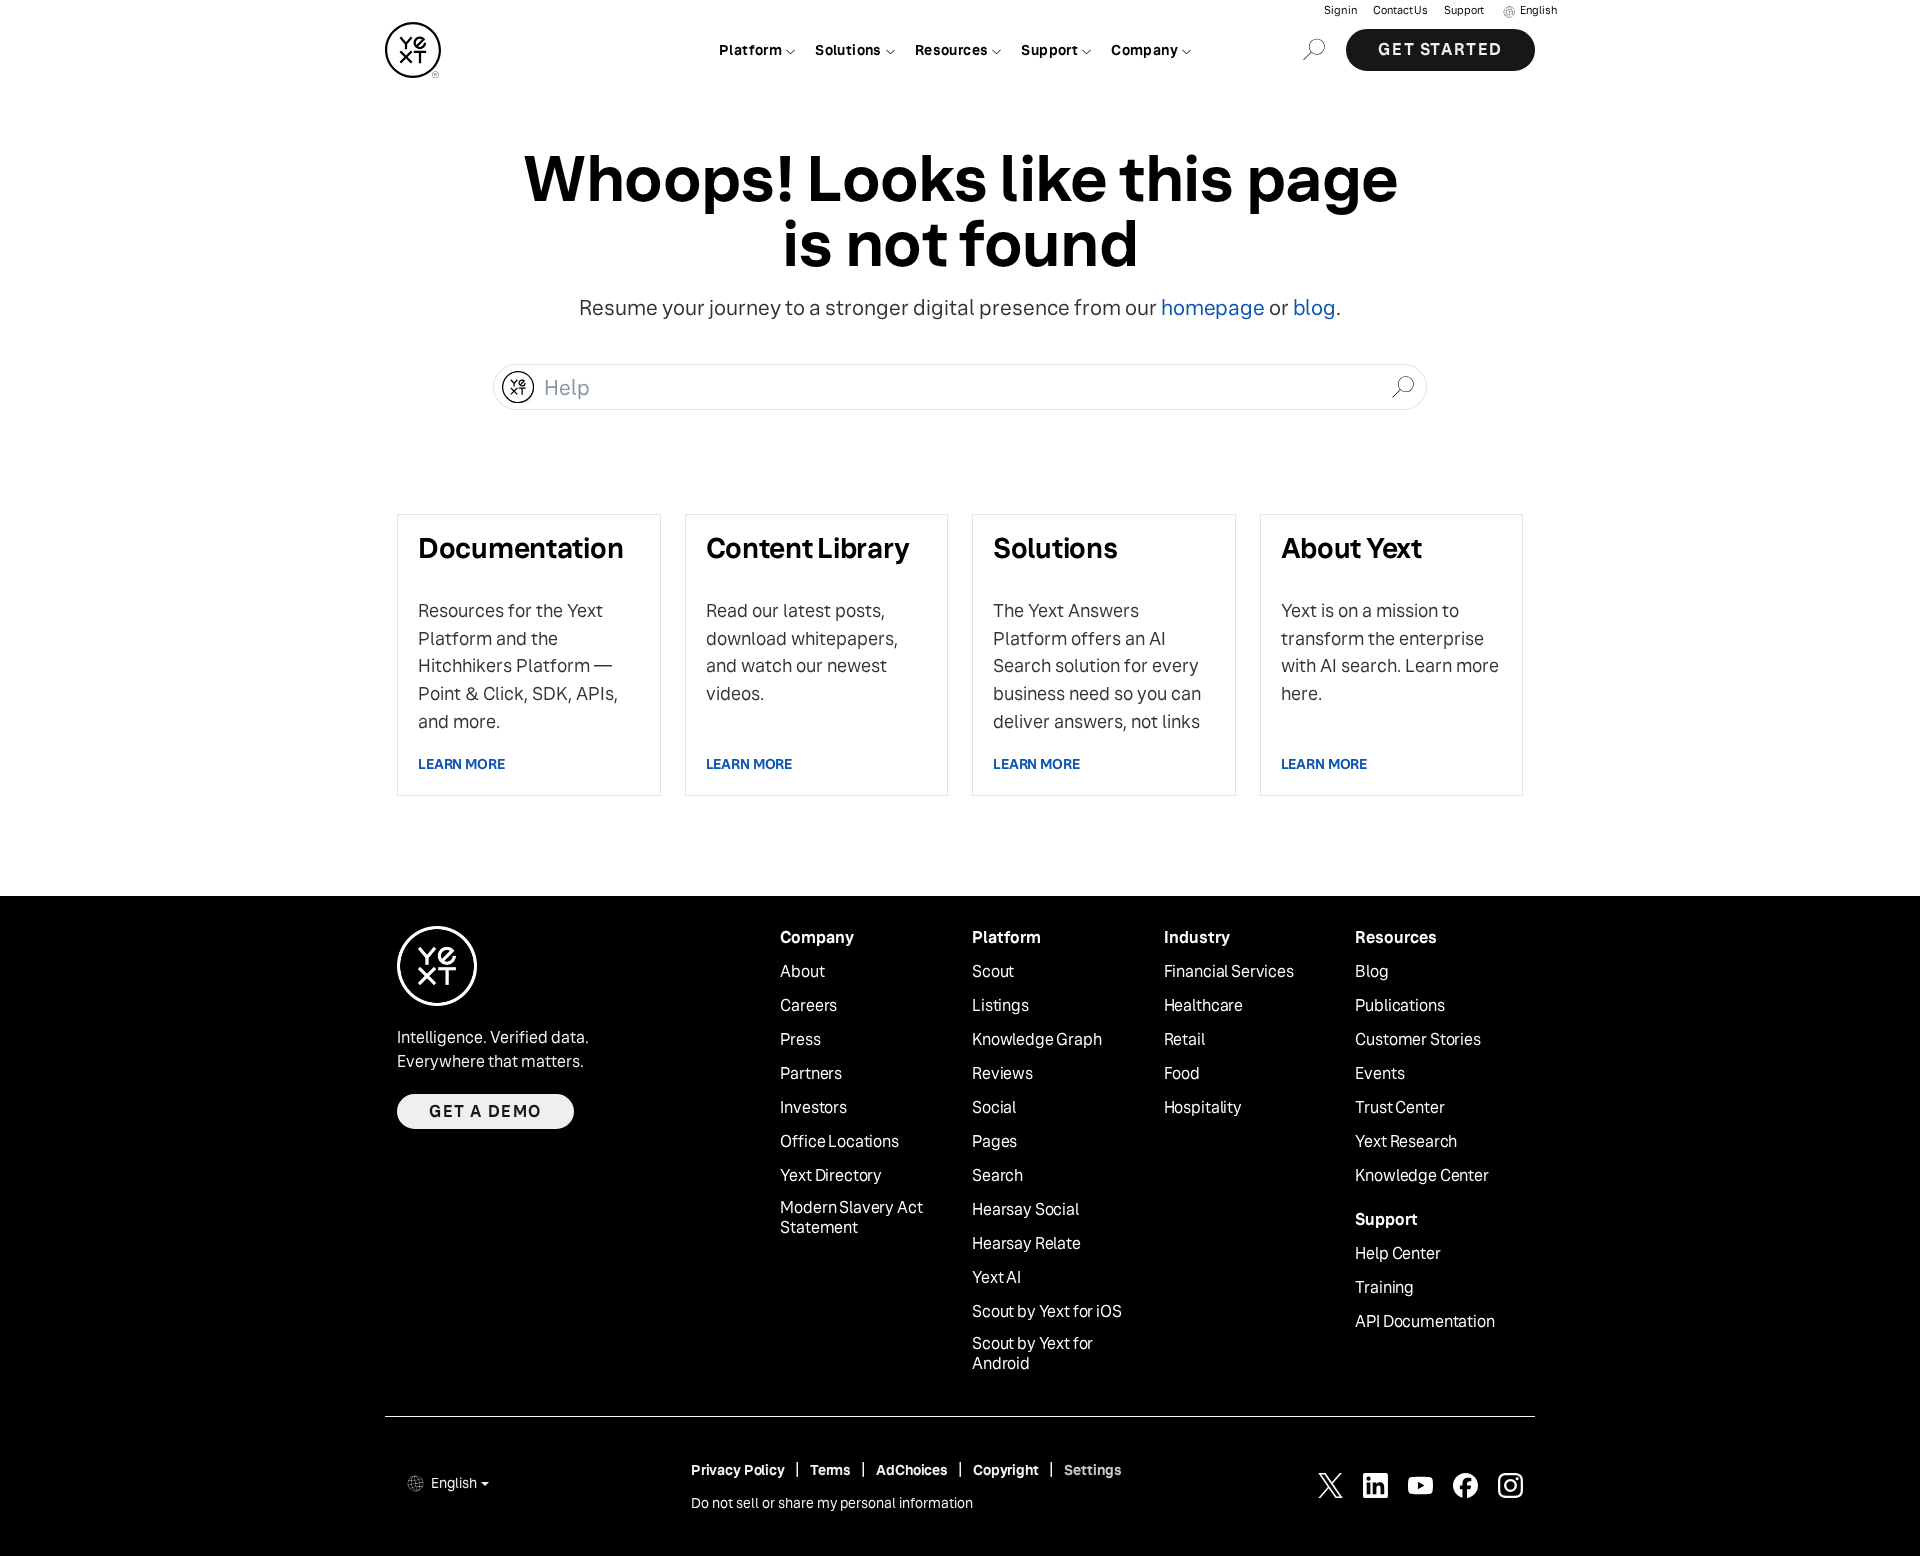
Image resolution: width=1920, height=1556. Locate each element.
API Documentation (1424, 1322)
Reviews (1002, 1074)
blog (1314, 307)
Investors (813, 1108)
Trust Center (1399, 1108)
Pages (994, 1142)
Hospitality (1203, 1108)
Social (994, 1108)
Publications (1399, 1006)
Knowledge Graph (1037, 1040)
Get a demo (485, 1111)
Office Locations (839, 1142)
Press (800, 1040)
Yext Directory (831, 1176)
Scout (993, 972)
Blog (1371, 972)
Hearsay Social (1025, 1210)
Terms (830, 1470)
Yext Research (1406, 1142)
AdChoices (912, 1470)
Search (997, 1176)
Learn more (461, 764)
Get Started (1440, 49)
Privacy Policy (738, 1470)
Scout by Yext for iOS (1047, 1312)
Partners (811, 1074)
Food (1182, 1074)
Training (1384, 1288)
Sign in (1340, 10)
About (802, 972)
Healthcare (1203, 1006)
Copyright (1006, 1470)
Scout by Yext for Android (1032, 1354)
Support (1464, 10)
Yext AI (996, 1278)
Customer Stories (1417, 1040)
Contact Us (1400, 10)
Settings (1093, 1470)
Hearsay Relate (1026, 1244)
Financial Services (1229, 972)
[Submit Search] (1402, 385)
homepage (1212, 307)
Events (1379, 1074)
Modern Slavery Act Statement (851, 1218)
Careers (808, 1006)
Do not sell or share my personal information (832, 1503)
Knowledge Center (1421, 1176)
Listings (1000, 1006)
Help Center (1397, 1254)
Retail (1184, 1040)
